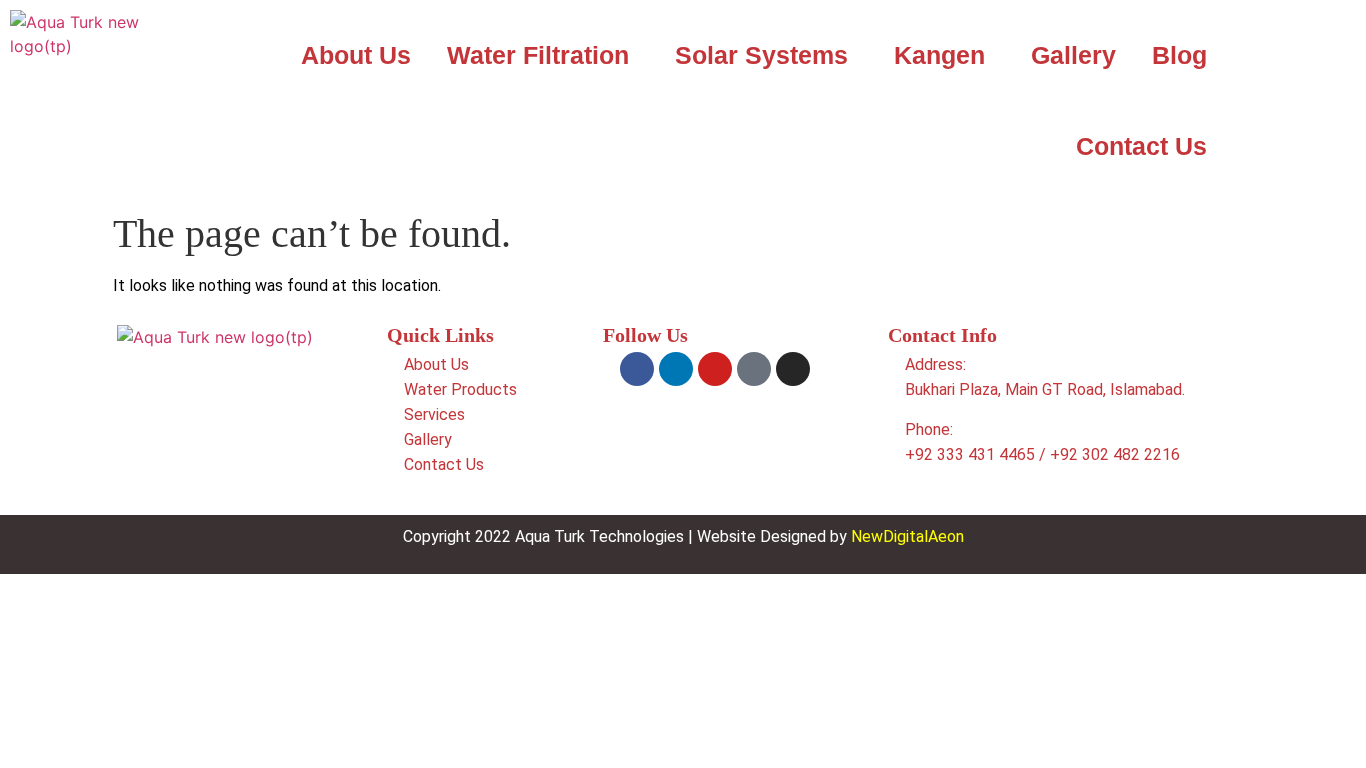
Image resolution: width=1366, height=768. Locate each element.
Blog (1179, 55)
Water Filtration (538, 55)
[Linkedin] (676, 369)
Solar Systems (761, 55)
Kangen (939, 55)
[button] (543, 55)
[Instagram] (793, 369)
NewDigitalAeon (907, 536)
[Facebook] (637, 369)
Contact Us (1141, 146)
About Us (356, 55)
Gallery (1073, 55)
